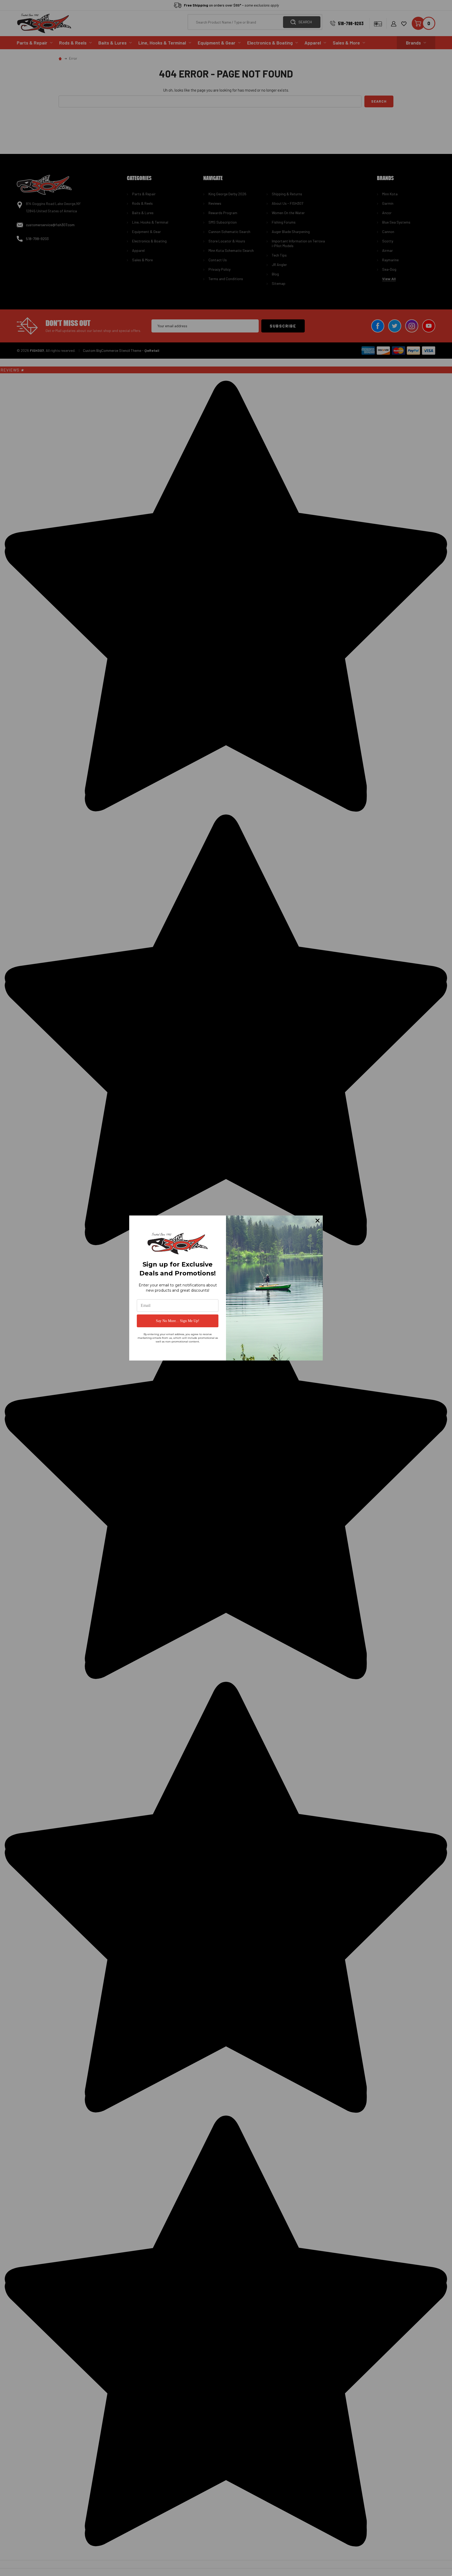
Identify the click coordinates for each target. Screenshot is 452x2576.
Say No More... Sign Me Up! (178, 1321)
